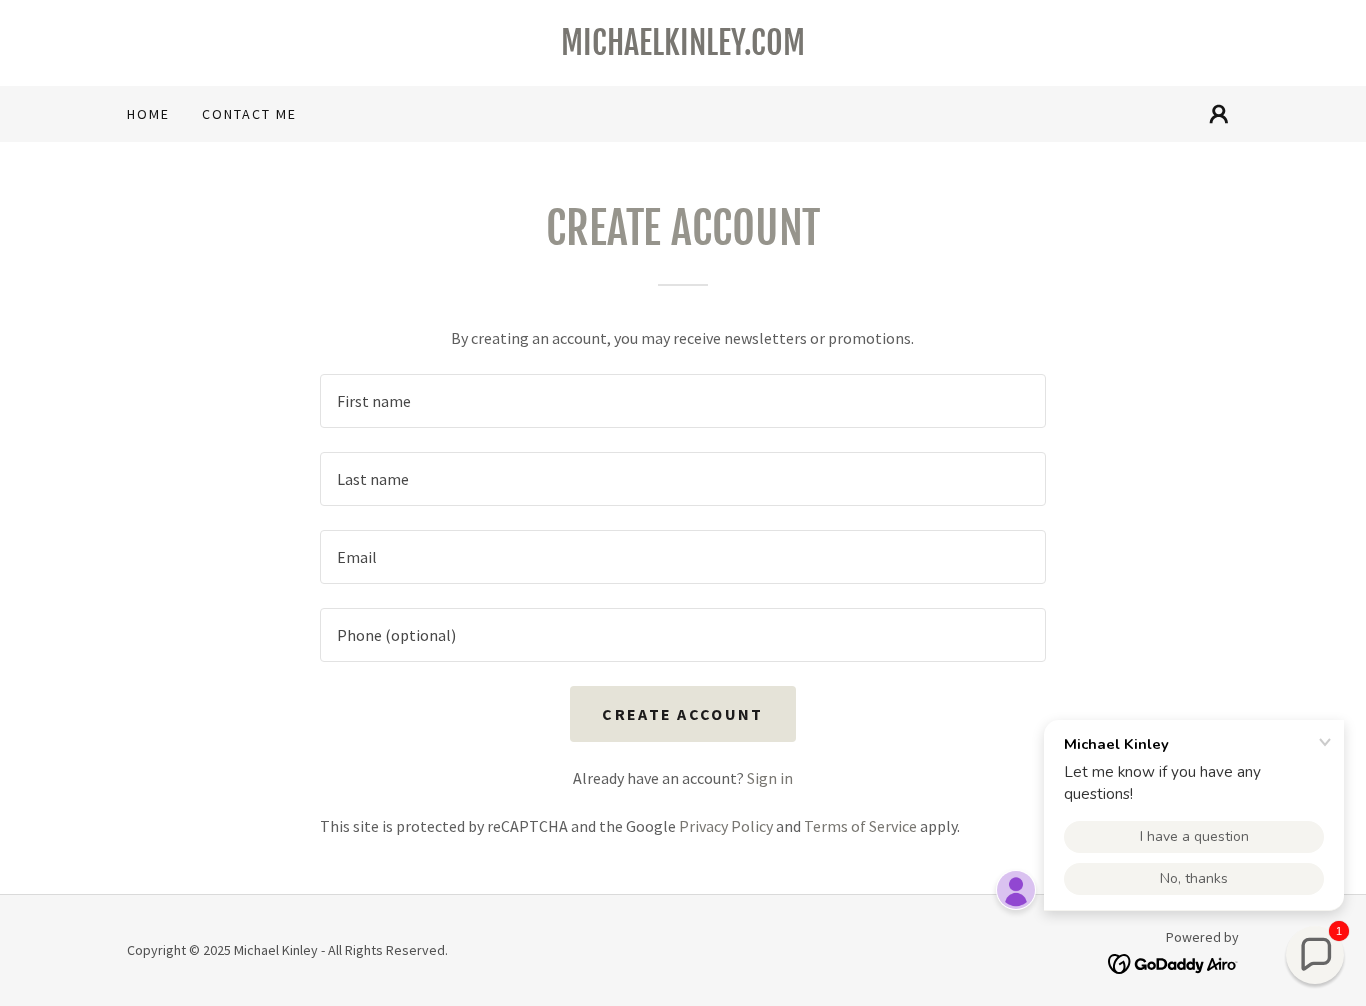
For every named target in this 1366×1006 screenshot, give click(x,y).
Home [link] (148, 114)
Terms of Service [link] (860, 826)
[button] (1219, 114)
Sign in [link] (770, 778)
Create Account (682, 714)
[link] (683, 49)
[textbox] (682, 401)
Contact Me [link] (249, 114)
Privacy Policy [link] (726, 826)
